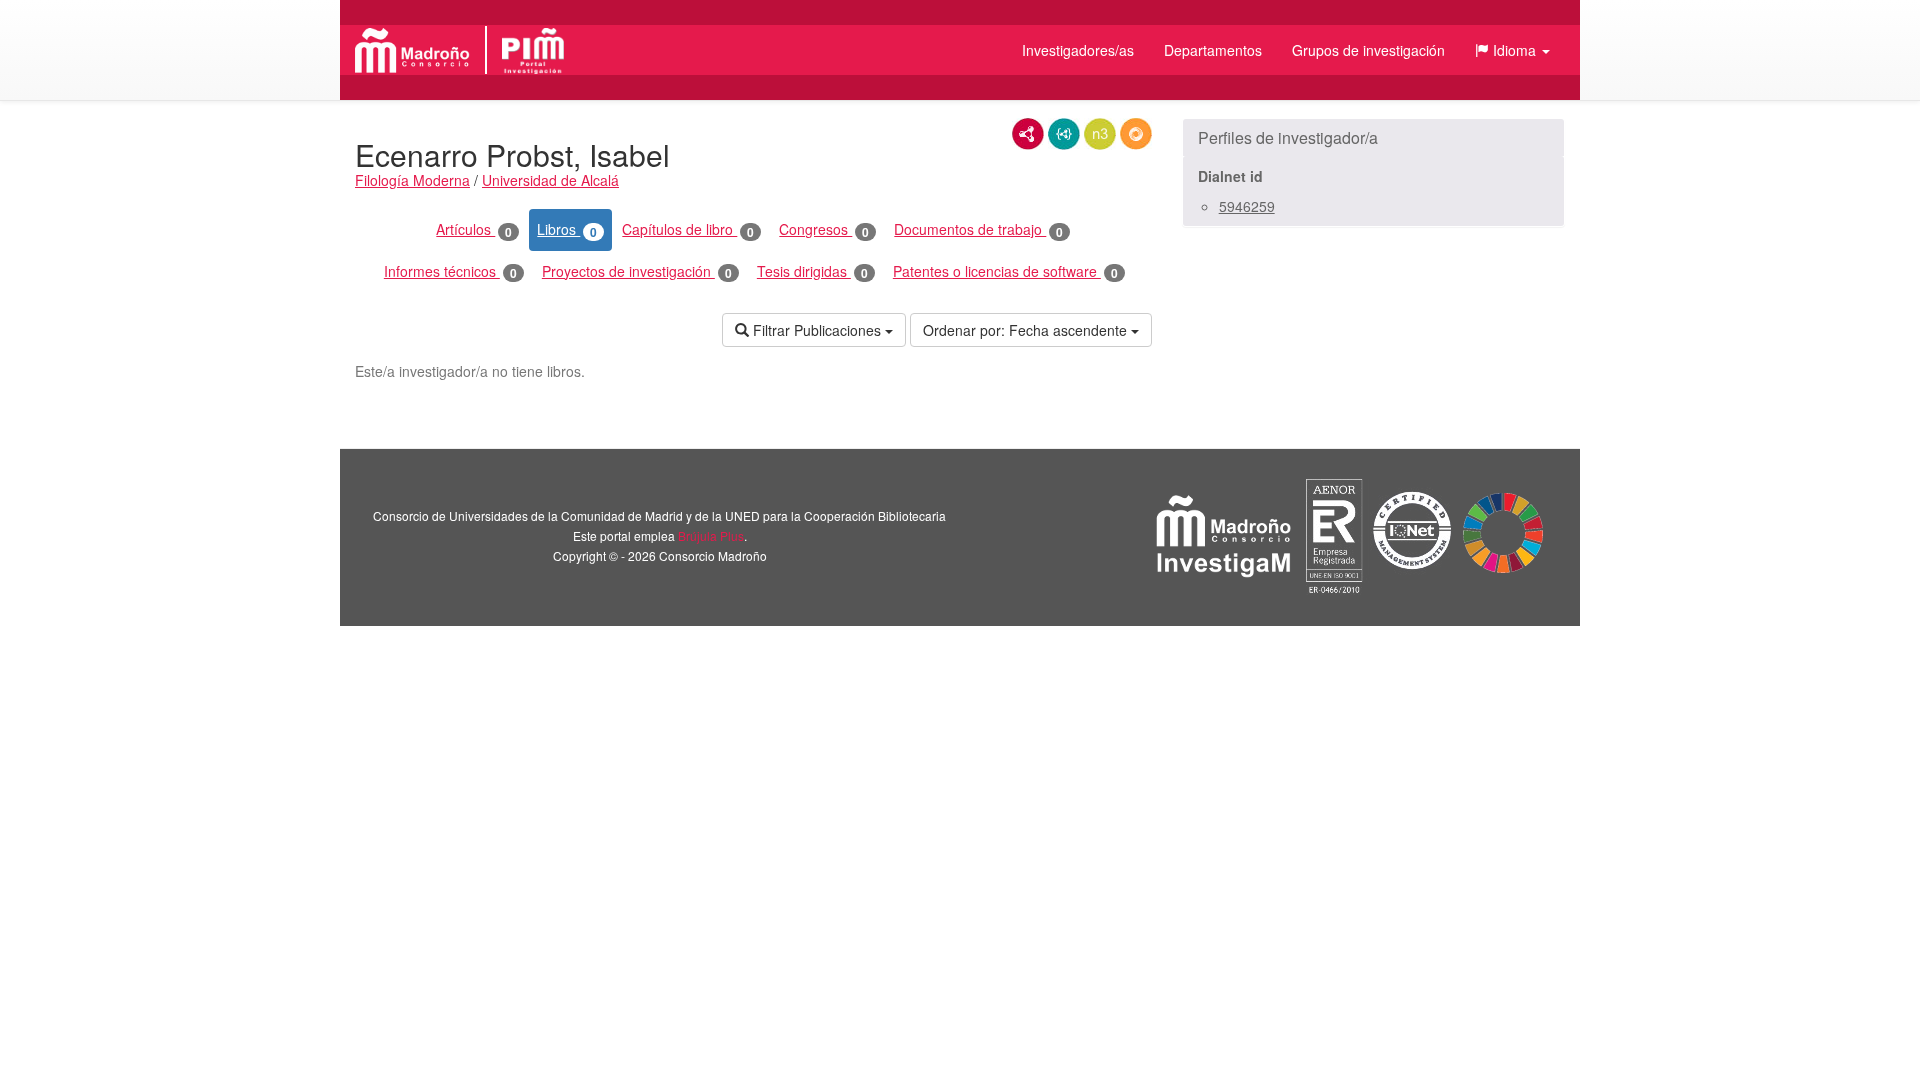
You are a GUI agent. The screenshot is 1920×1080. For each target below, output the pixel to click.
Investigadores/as (1078, 50)
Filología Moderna (412, 180)
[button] (1512, 50)
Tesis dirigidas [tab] (812, 271)
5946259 (1247, 206)
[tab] (1373, 138)
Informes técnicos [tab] (450, 271)
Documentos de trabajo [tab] (978, 229)
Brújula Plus (711, 535)
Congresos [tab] (824, 229)
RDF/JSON (1136, 134)
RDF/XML (1028, 134)
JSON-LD (1064, 134)
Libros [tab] (567, 229)
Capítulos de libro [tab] (688, 229)
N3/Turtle (1100, 134)
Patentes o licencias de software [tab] (1005, 271)
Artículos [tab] (474, 229)
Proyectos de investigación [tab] (637, 271)
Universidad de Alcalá (550, 180)
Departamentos (1213, 50)
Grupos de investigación (1368, 50)
